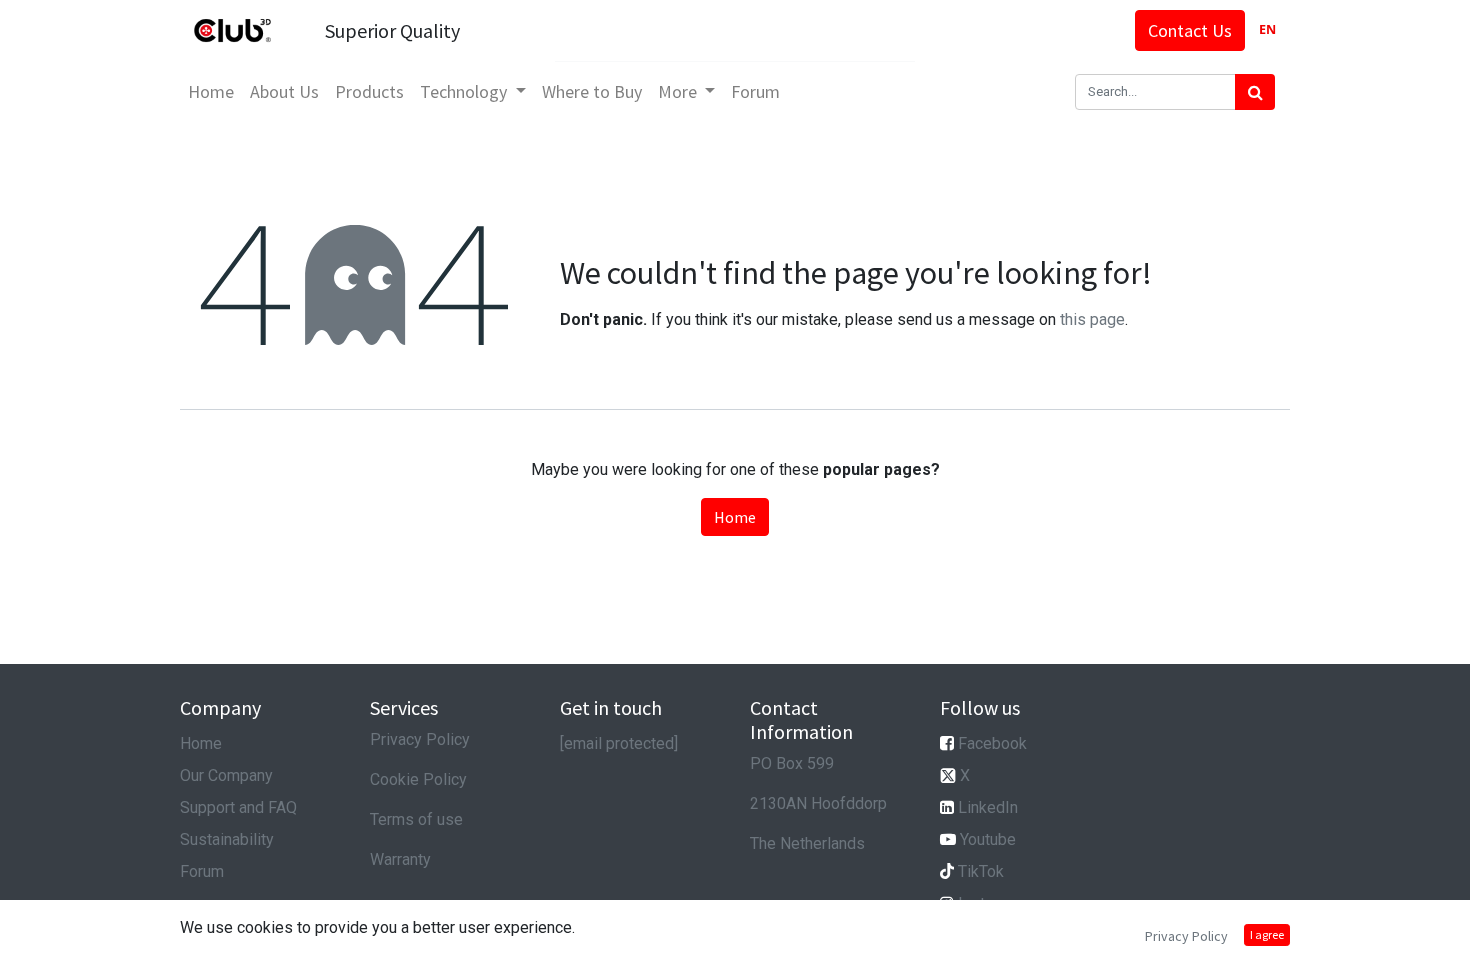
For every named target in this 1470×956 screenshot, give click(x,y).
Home (735, 517)
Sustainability (227, 839)
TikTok (981, 871)
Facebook (992, 743)
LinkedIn (988, 807)
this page (1092, 319)
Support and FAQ (238, 807)
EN (1267, 29)
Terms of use (416, 819)
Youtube (988, 839)
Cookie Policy (418, 779)
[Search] (1255, 92)
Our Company (226, 775)
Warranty (400, 859)
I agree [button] (1267, 934)
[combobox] (1267, 30)
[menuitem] (211, 91)
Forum (202, 871)
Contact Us (1190, 30)
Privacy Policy (420, 739)
